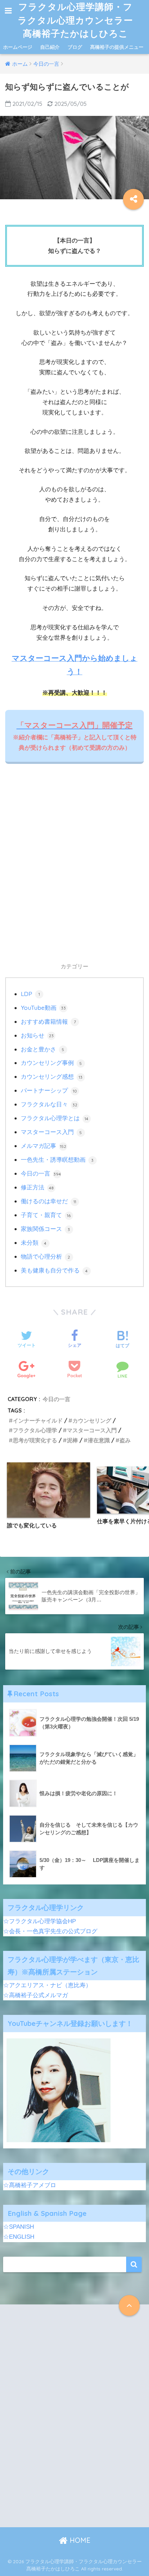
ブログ (75, 47)
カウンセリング (92, 1421)
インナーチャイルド (38, 1421)
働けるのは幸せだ (49, 1201)
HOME (79, 2540)
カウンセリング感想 (52, 1076)
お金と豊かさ (43, 1049)
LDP (30, 994)
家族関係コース (46, 1229)
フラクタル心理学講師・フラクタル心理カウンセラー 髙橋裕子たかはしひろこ (77, 20)
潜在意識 (99, 1440)
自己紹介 (50, 47)
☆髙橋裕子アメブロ (30, 2185)
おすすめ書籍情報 (48, 1021)
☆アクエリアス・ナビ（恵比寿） (47, 1985)
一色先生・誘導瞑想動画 (57, 1159)
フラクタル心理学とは (55, 1118)
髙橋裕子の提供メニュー (117, 47)
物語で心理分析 (46, 1256)
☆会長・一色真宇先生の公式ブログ (50, 1931)
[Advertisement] (74, 871)
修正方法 (37, 1187)
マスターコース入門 (51, 1132)
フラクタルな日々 (49, 1104)
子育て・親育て (46, 1215)
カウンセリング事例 (51, 1063)
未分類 (34, 1243)
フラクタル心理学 (35, 1430)
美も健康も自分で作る (54, 1270)
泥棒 (72, 1440)
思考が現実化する (35, 1440)
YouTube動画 (43, 1008)
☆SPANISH (19, 2227)
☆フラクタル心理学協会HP (40, 1921)
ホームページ (18, 47)
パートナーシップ (49, 1090)
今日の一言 (41, 1173)
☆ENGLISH (19, 2237)
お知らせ (37, 1035)
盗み (125, 1440)
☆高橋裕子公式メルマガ (36, 1995)
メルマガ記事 (43, 1146)
